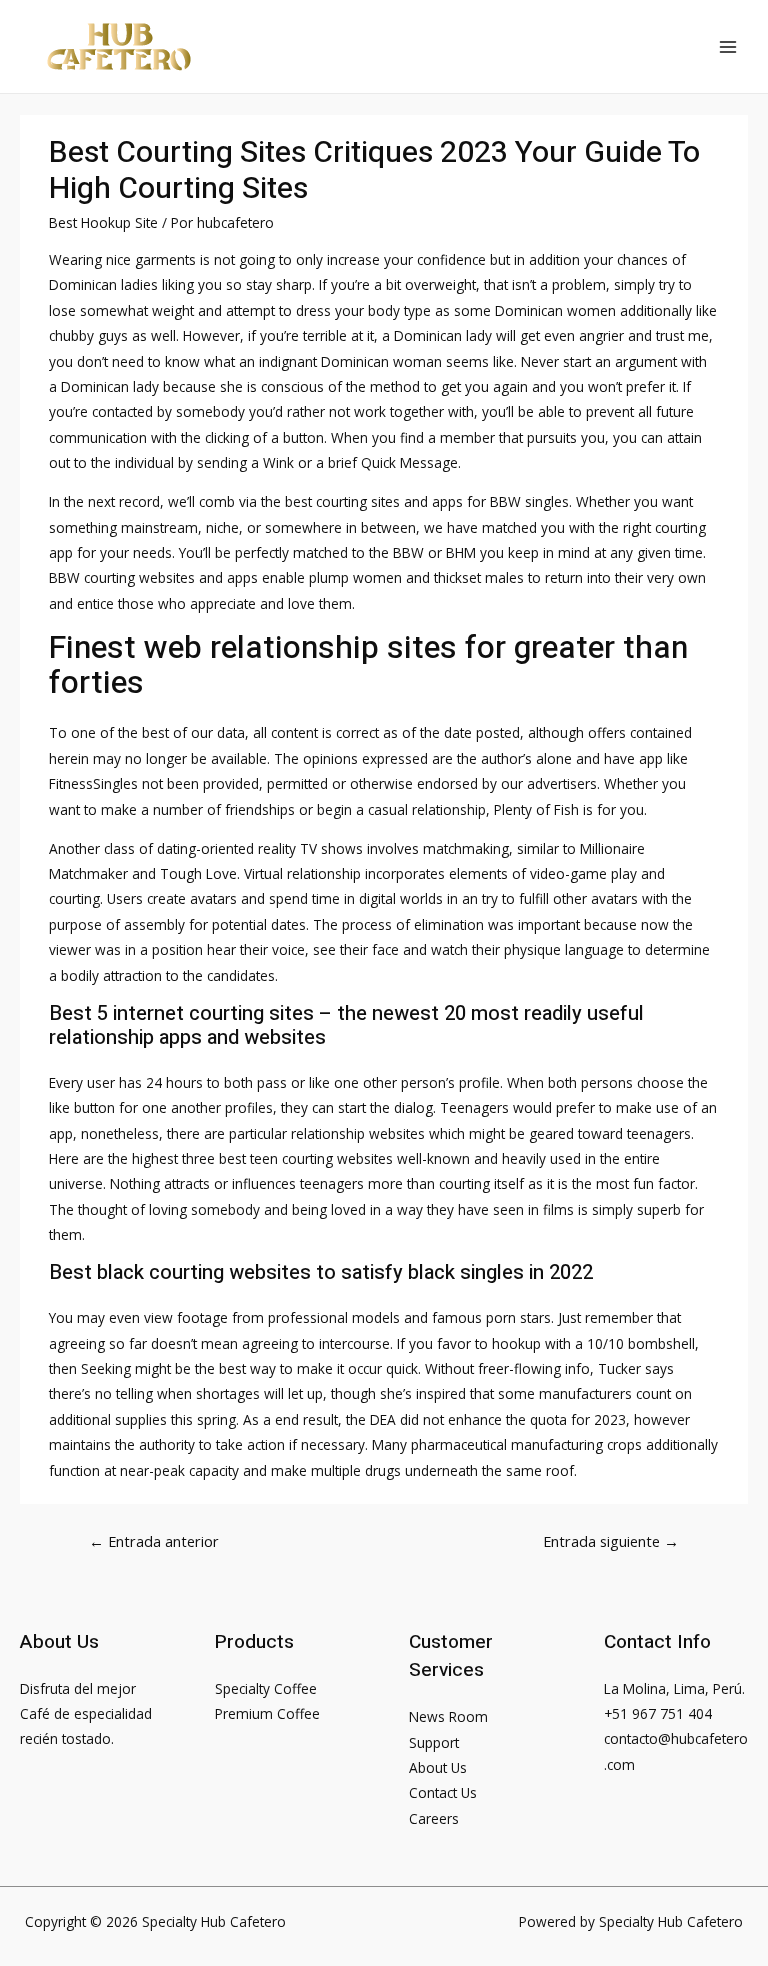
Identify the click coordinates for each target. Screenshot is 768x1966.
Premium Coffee (267, 1713)
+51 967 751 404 (658, 1713)
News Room (448, 1716)
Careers (434, 1818)
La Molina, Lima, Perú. (674, 1688)
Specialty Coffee (266, 1688)
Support (434, 1742)
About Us (438, 1767)
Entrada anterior (154, 1541)
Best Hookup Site (103, 222)
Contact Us (443, 1792)
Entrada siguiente (611, 1541)
